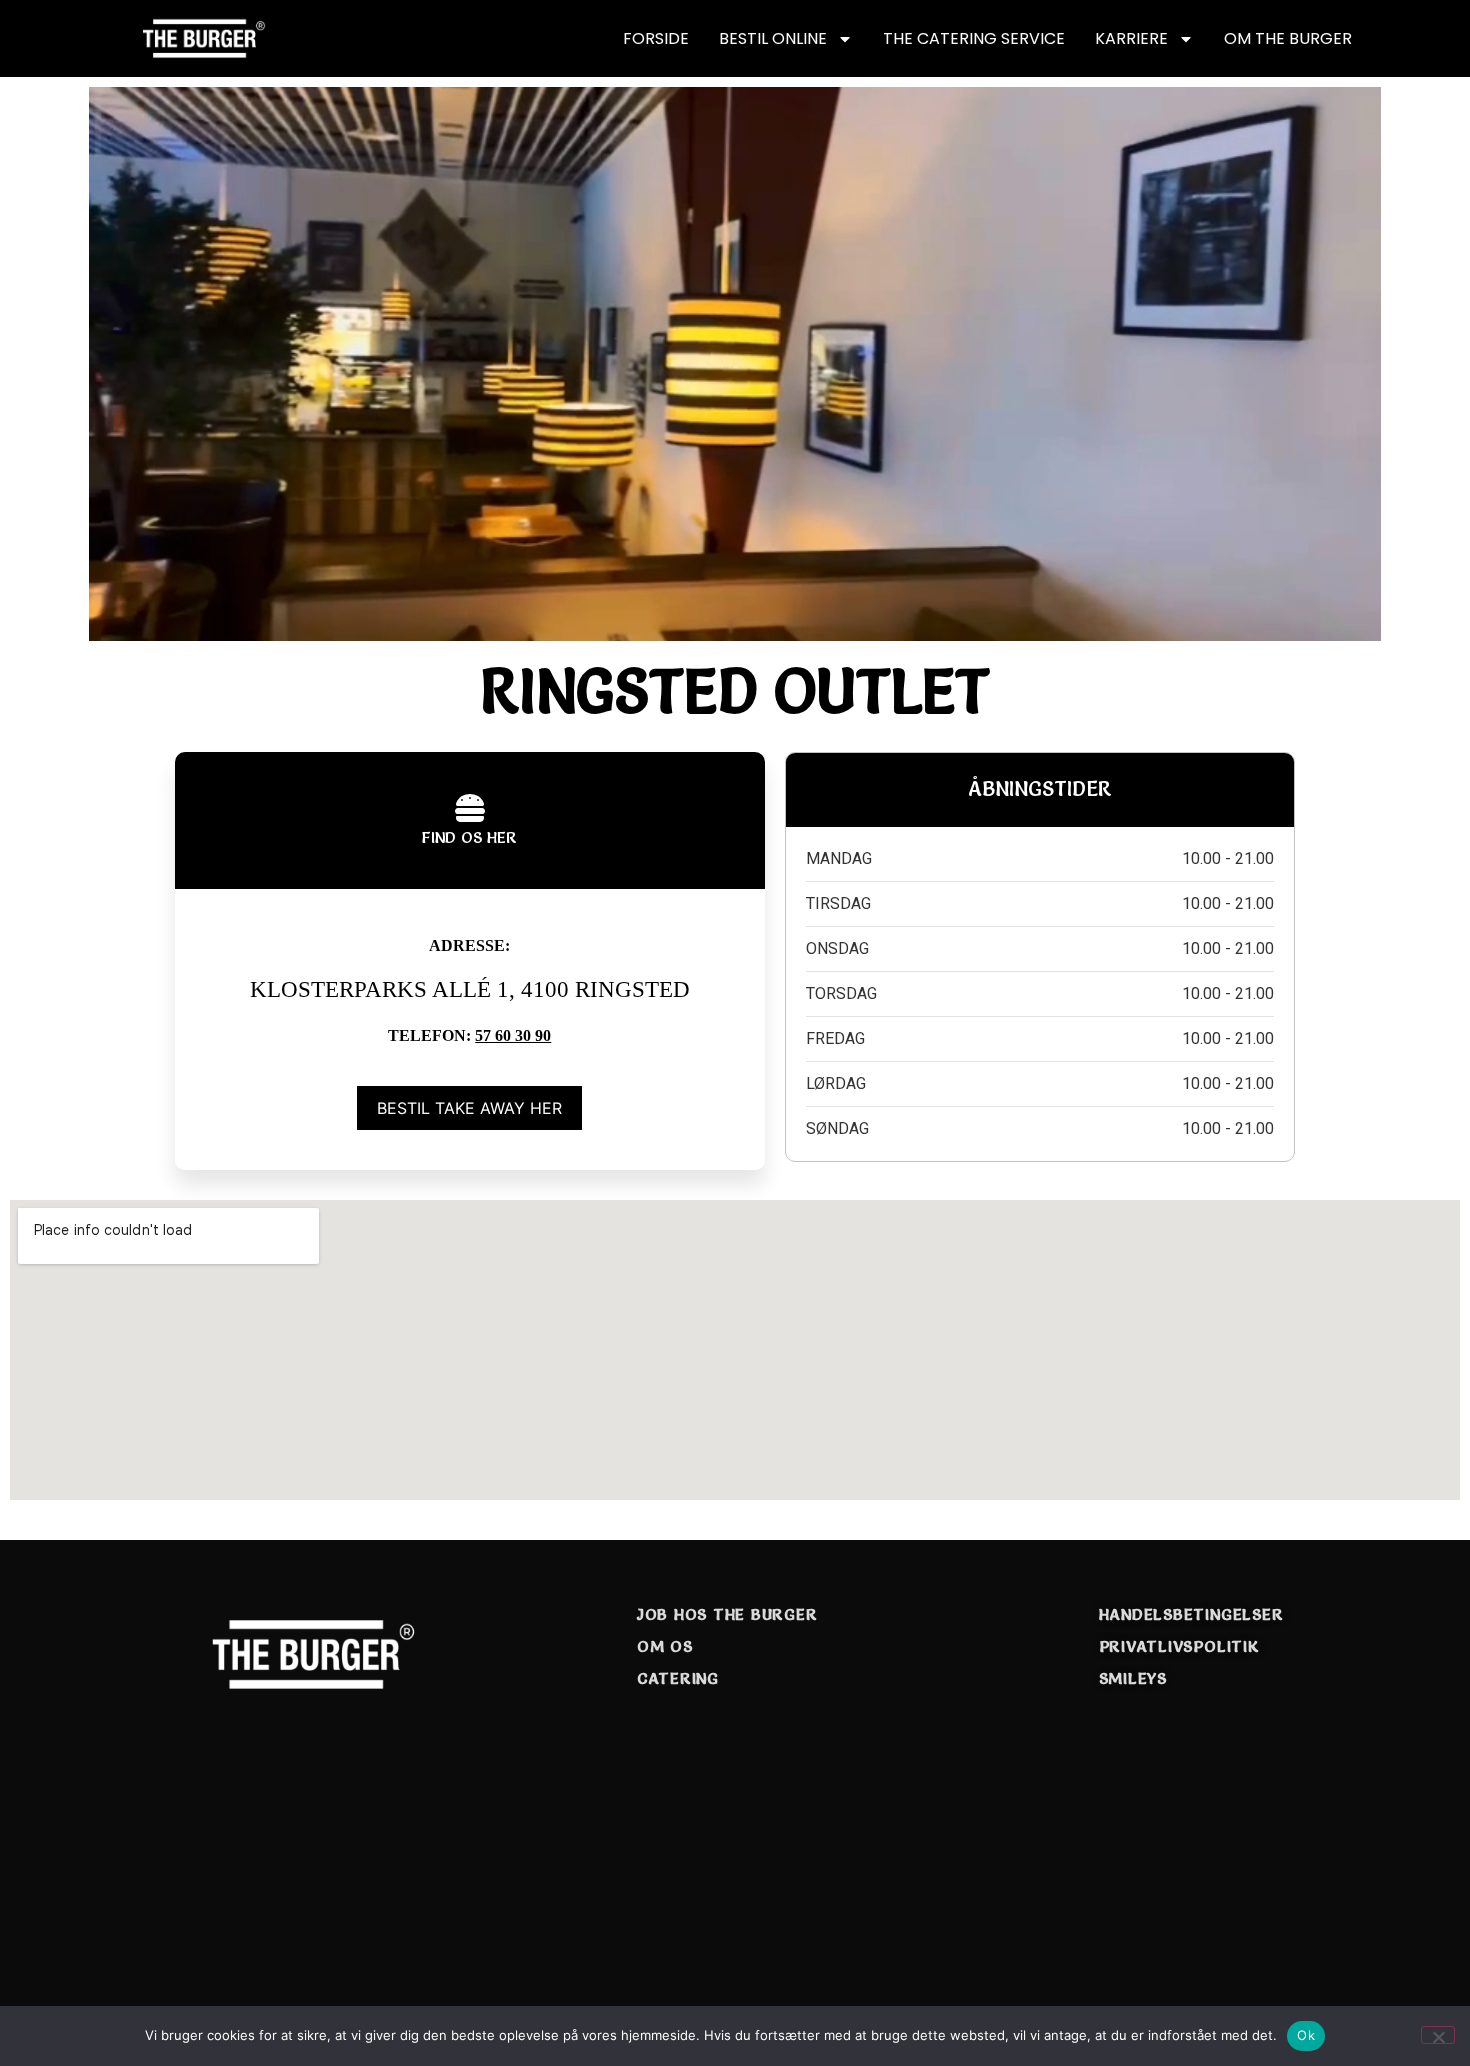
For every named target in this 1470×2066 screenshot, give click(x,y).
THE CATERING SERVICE (974, 38)
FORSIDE (656, 38)
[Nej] (1438, 2035)
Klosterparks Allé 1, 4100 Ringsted (470, 989)
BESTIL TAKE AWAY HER (469, 1108)
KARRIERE (1131, 38)
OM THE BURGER (1288, 38)
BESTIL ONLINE (773, 38)
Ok (1306, 2035)
